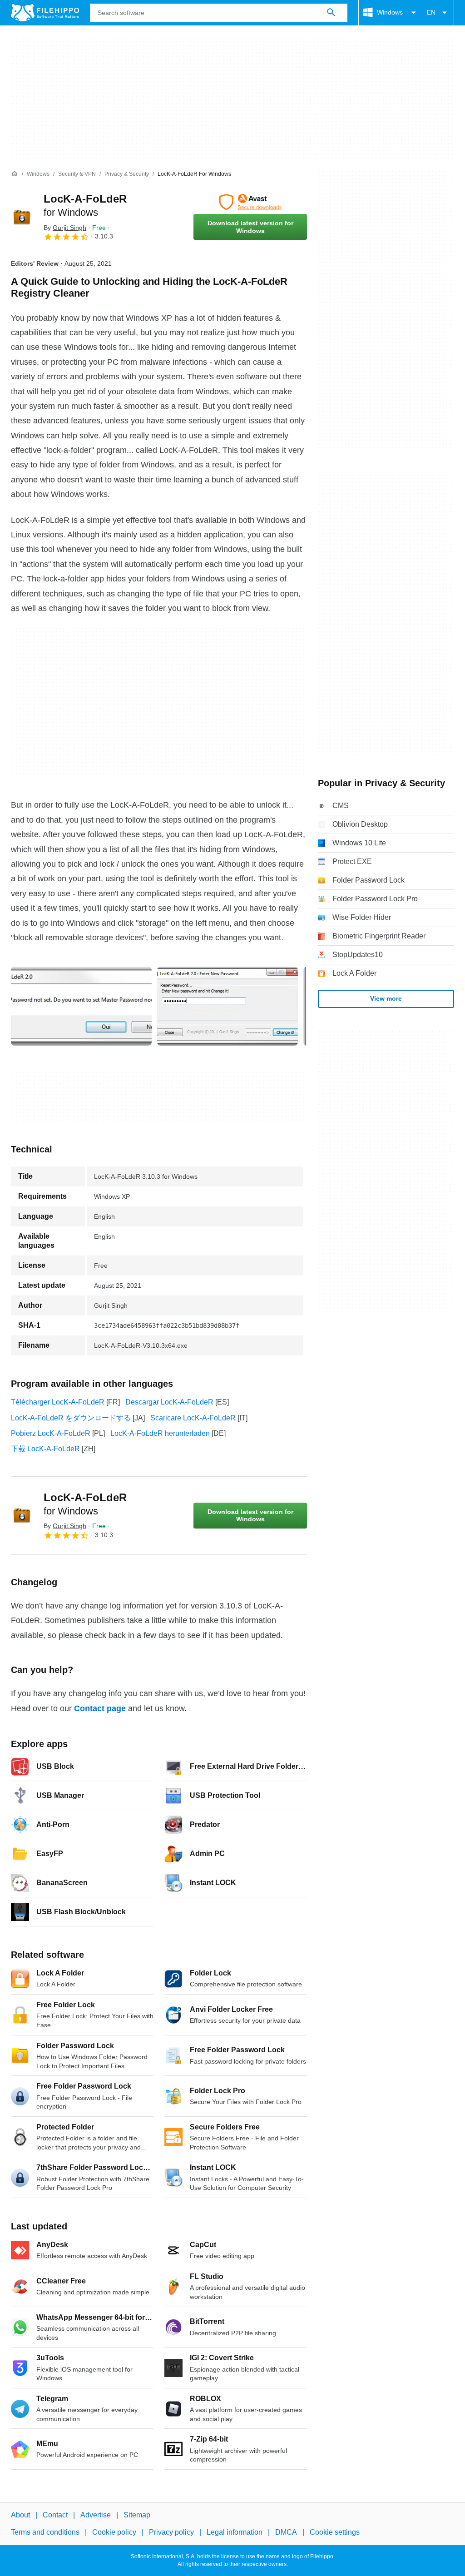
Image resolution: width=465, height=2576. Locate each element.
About (20, 2515)
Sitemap (137, 2515)
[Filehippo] (45, 13)
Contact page (100, 1708)
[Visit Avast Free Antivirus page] (250, 202)
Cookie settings (335, 2532)
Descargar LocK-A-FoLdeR (169, 1402)
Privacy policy (171, 2532)
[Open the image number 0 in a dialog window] (81, 1006)
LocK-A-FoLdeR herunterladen (160, 1433)
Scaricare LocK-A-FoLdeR (193, 1418)
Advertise (96, 2515)
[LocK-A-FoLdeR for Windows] (22, 217)
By (65, 228)
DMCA (286, 2532)
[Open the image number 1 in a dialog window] (228, 1006)
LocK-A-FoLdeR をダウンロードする (71, 1418)
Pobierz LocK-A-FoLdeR (51, 1433)
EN (431, 12)
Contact (55, 2515)
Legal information (235, 2532)
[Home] (15, 174)
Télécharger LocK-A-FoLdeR (58, 1402)
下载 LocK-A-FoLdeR (45, 1449)
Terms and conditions (45, 2532)
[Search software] (331, 13)
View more (386, 998)
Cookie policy (114, 2532)
